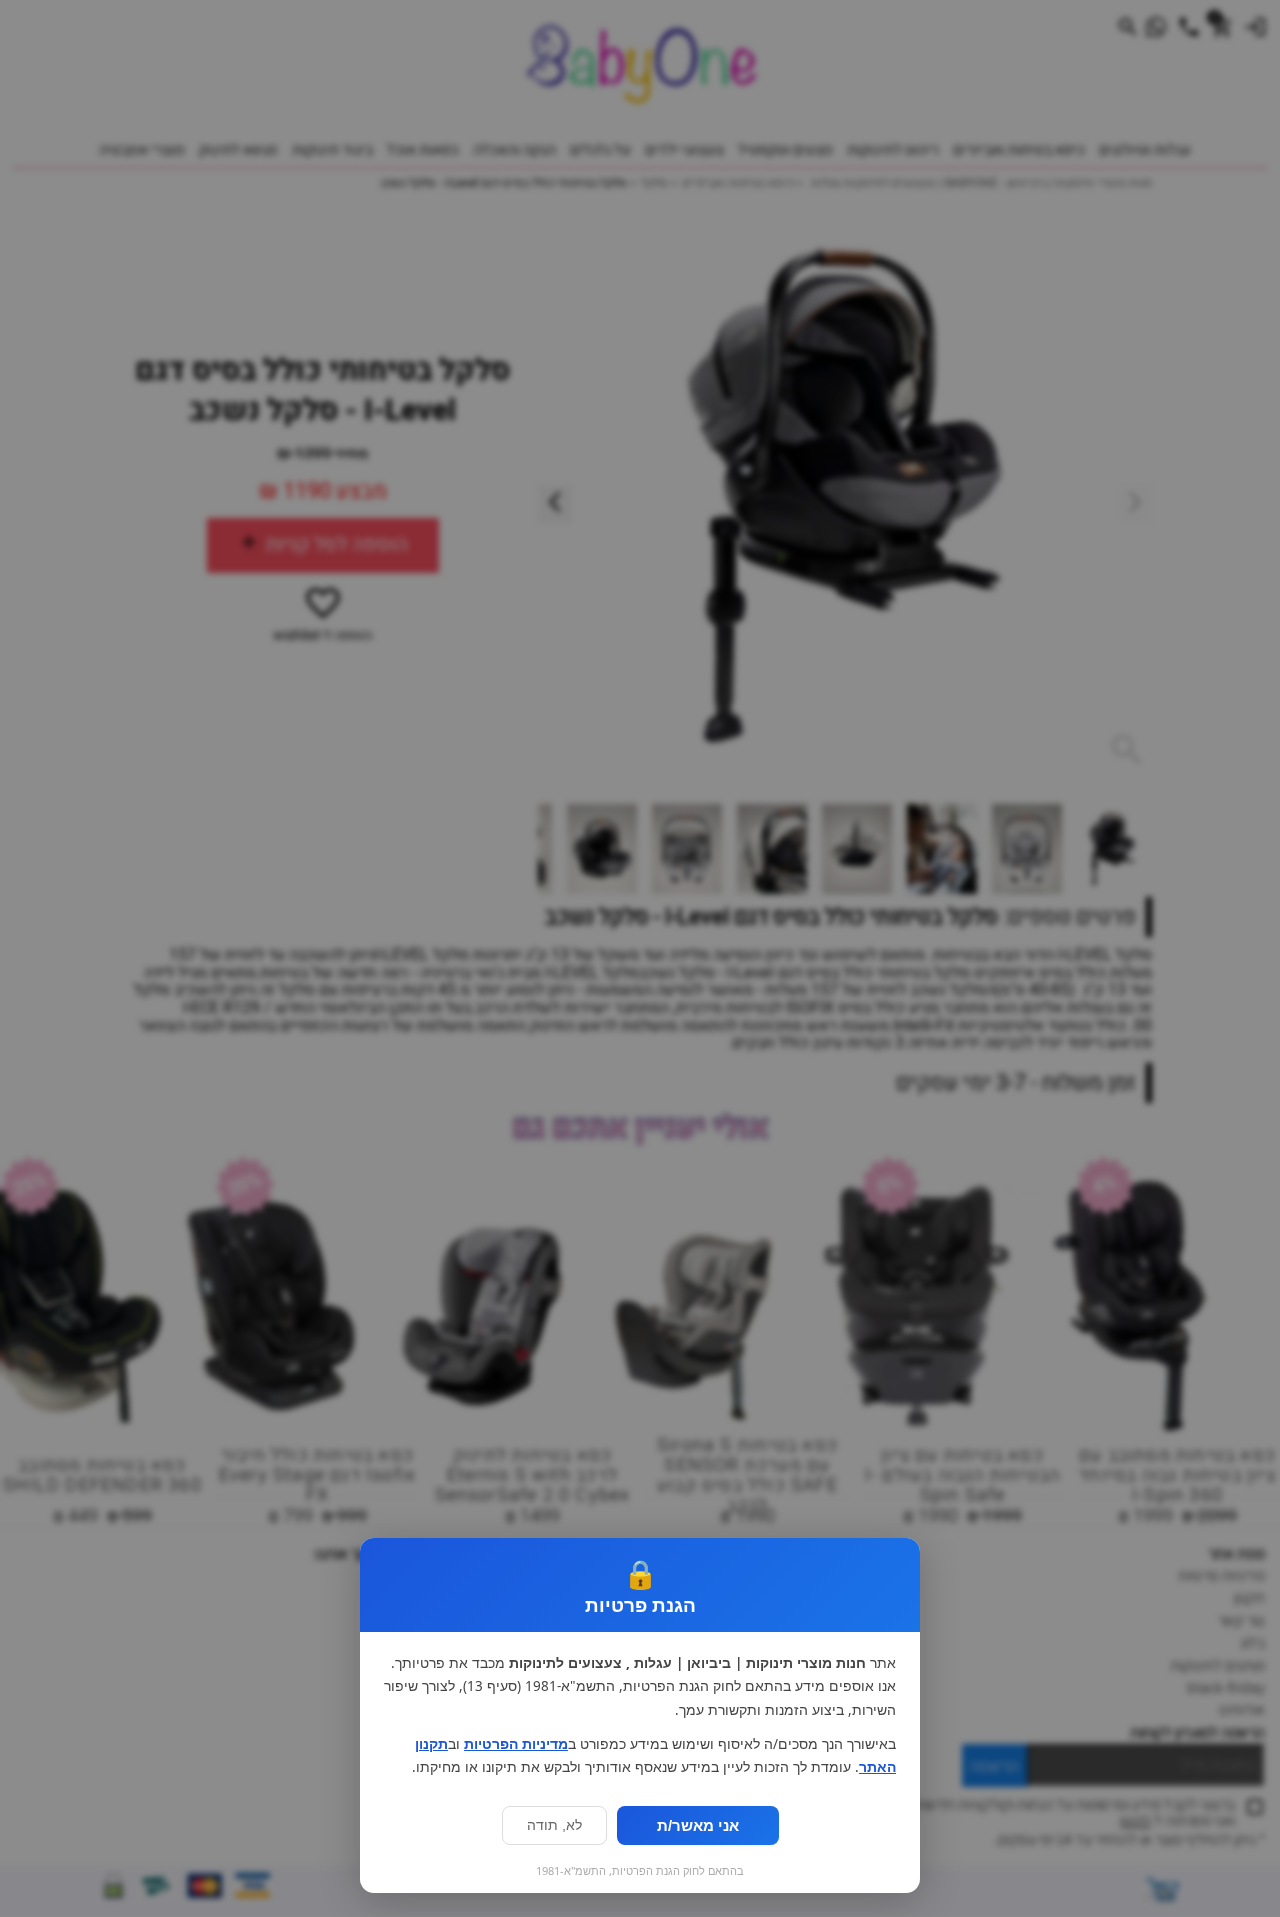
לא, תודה (554, 1825)
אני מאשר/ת (698, 1825)
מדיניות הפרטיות (516, 1744)
